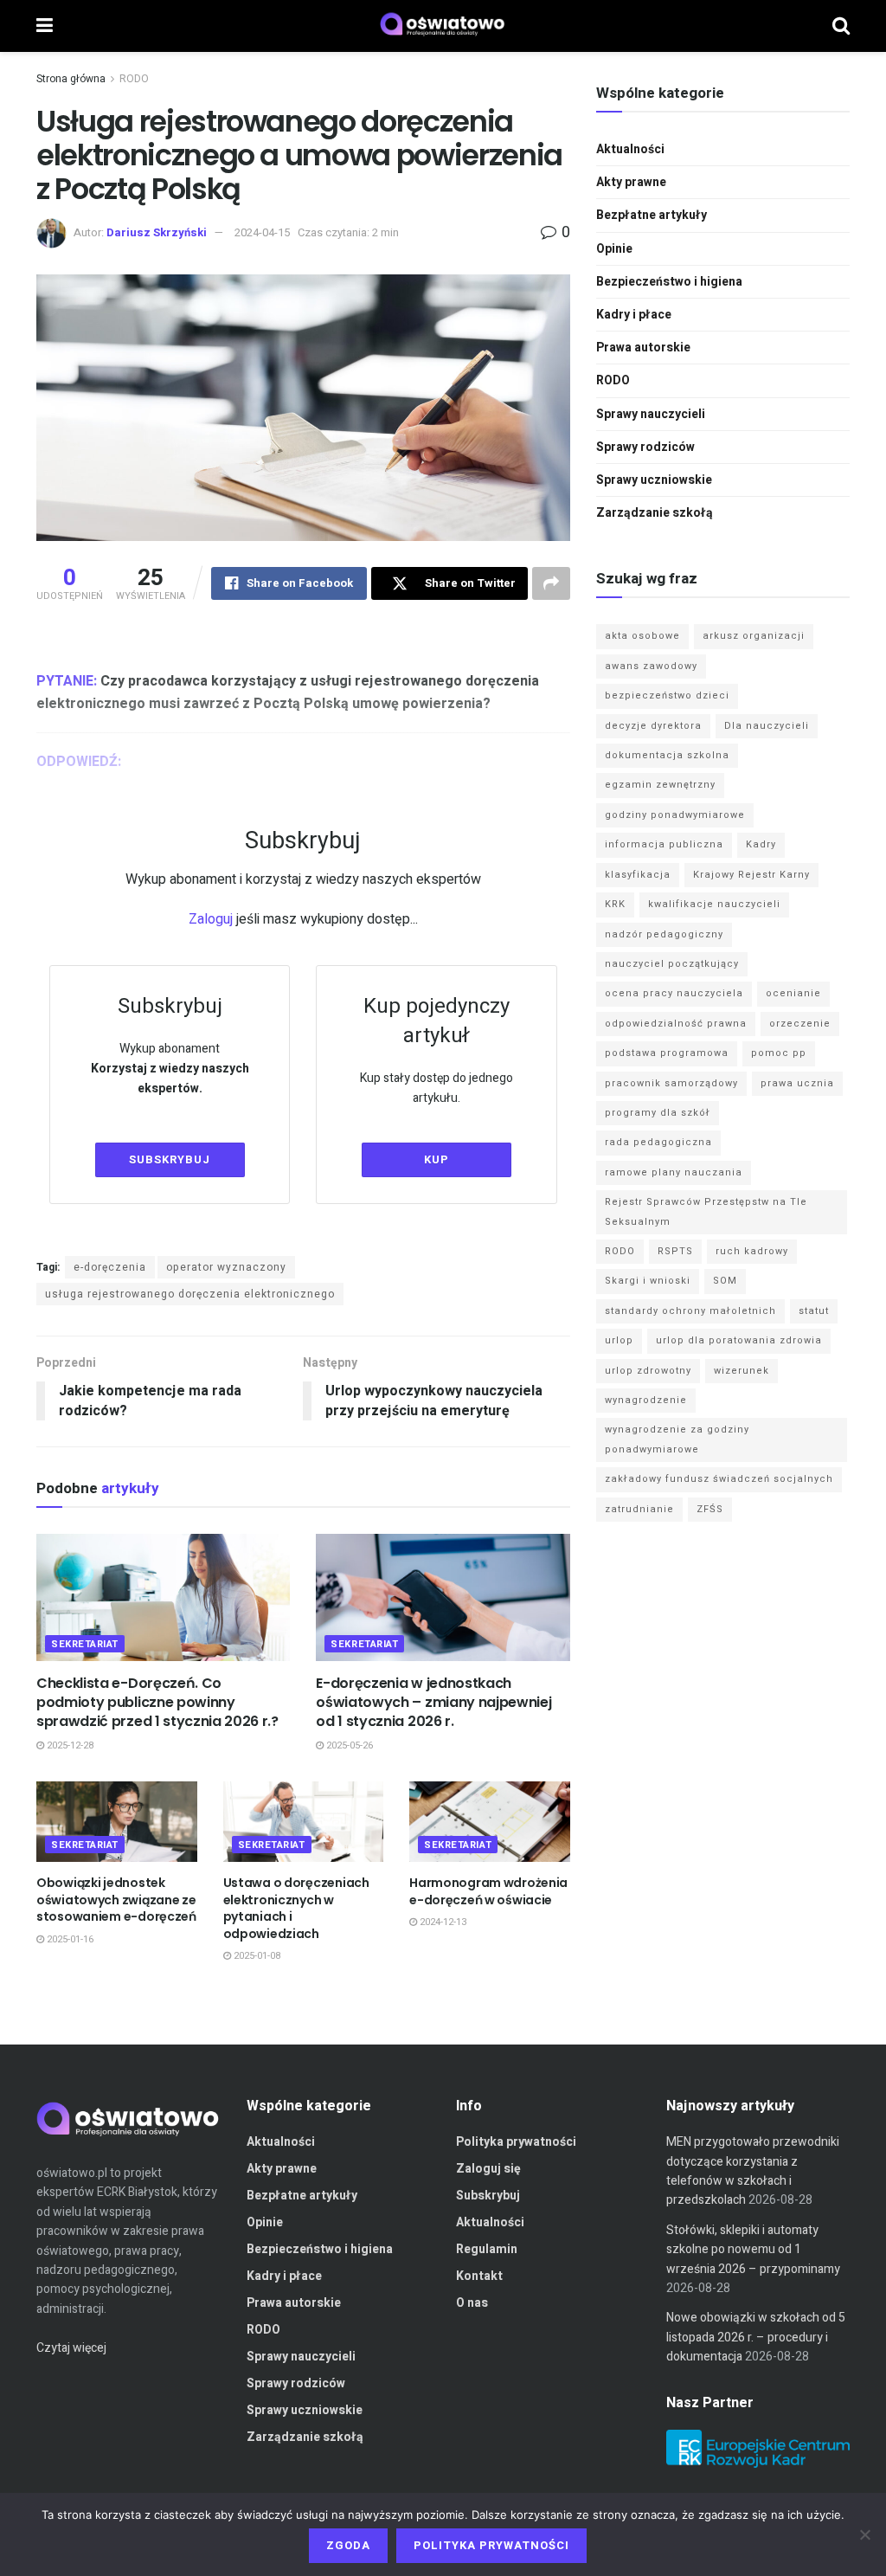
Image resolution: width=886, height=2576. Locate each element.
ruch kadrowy (752, 1251)
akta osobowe (642, 636)
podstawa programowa (667, 1053)
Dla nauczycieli (767, 726)
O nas (472, 2303)
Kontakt (479, 2276)
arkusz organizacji (754, 636)
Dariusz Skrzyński (157, 232)
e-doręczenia (110, 1267)
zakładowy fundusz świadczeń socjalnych (719, 1479)
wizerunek (742, 1371)
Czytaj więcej (71, 2348)
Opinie (614, 249)
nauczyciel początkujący (672, 964)
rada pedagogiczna (658, 1142)
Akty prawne (631, 182)
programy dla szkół (658, 1113)
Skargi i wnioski (648, 1281)
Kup (437, 1159)
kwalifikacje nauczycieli (714, 904)
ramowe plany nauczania (674, 1172)
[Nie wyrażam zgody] (864, 2534)
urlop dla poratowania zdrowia (739, 1340)
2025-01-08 (256, 1956)
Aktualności (630, 149)
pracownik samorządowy (671, 1083)
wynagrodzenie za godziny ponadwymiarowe (677, 1439)
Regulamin (487, 2249)
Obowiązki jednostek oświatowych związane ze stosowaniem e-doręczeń (116, 1900)
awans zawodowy (651, 666)
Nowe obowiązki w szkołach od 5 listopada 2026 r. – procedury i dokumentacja (756, 2337)
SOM (725, 1281)
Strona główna (71, 79)
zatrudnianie (639, 1509)
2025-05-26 (348, 1745)
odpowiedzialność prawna (676, 1024)
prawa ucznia (797, 1083)
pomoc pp (779, 1053)
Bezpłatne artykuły (652, 215)
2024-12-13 (442, 1922)
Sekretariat (85, 1644)
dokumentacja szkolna (667, 755)
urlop (619, 1340)
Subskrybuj (170, 1159)
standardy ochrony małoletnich (690, 1311)
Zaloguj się (488, 2169)
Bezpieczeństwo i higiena (669, 282)
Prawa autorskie (643, 348)
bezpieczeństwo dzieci (667, 696)
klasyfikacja (638, 875)
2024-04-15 (262, 232)
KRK (615, 904)
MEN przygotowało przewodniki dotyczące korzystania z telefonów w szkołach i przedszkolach (753, 2171)
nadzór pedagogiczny (664, 934)
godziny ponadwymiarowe (675, 815)
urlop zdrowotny (648, 1371)
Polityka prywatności (516, 2142)
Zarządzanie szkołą (655, 513)
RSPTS (675, 1251)
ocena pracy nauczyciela (674, 993)
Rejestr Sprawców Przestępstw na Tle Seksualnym (706, 1211)
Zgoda (348, 2545)
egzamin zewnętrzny (660, 785)
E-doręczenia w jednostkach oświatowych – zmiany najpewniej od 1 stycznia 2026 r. (433, 1703)
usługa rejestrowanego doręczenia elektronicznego (190, 1294)
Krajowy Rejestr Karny (751, 875)
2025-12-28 (69, 1745)
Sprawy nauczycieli (651, 414)
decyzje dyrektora (653, 726)
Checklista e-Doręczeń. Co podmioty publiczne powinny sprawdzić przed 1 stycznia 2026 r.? (157, 1703)
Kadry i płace (634, 315)
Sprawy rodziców (645, 447)
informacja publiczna (664, 844)
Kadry (761, 844)
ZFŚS (710, 1509)
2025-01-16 (69, 1939)
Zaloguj (211, 919)
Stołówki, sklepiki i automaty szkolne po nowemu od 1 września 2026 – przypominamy (753, 2250)
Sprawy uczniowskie (654, 480)
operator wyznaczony (226, 1267)
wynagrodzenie (646, 1400)
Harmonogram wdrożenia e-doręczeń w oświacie (488, 1891)
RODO (134, 79)
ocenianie (793, 993)
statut (814, 1311)
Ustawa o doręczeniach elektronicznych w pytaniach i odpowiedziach (296, 1908)
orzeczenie (800, 1024)
